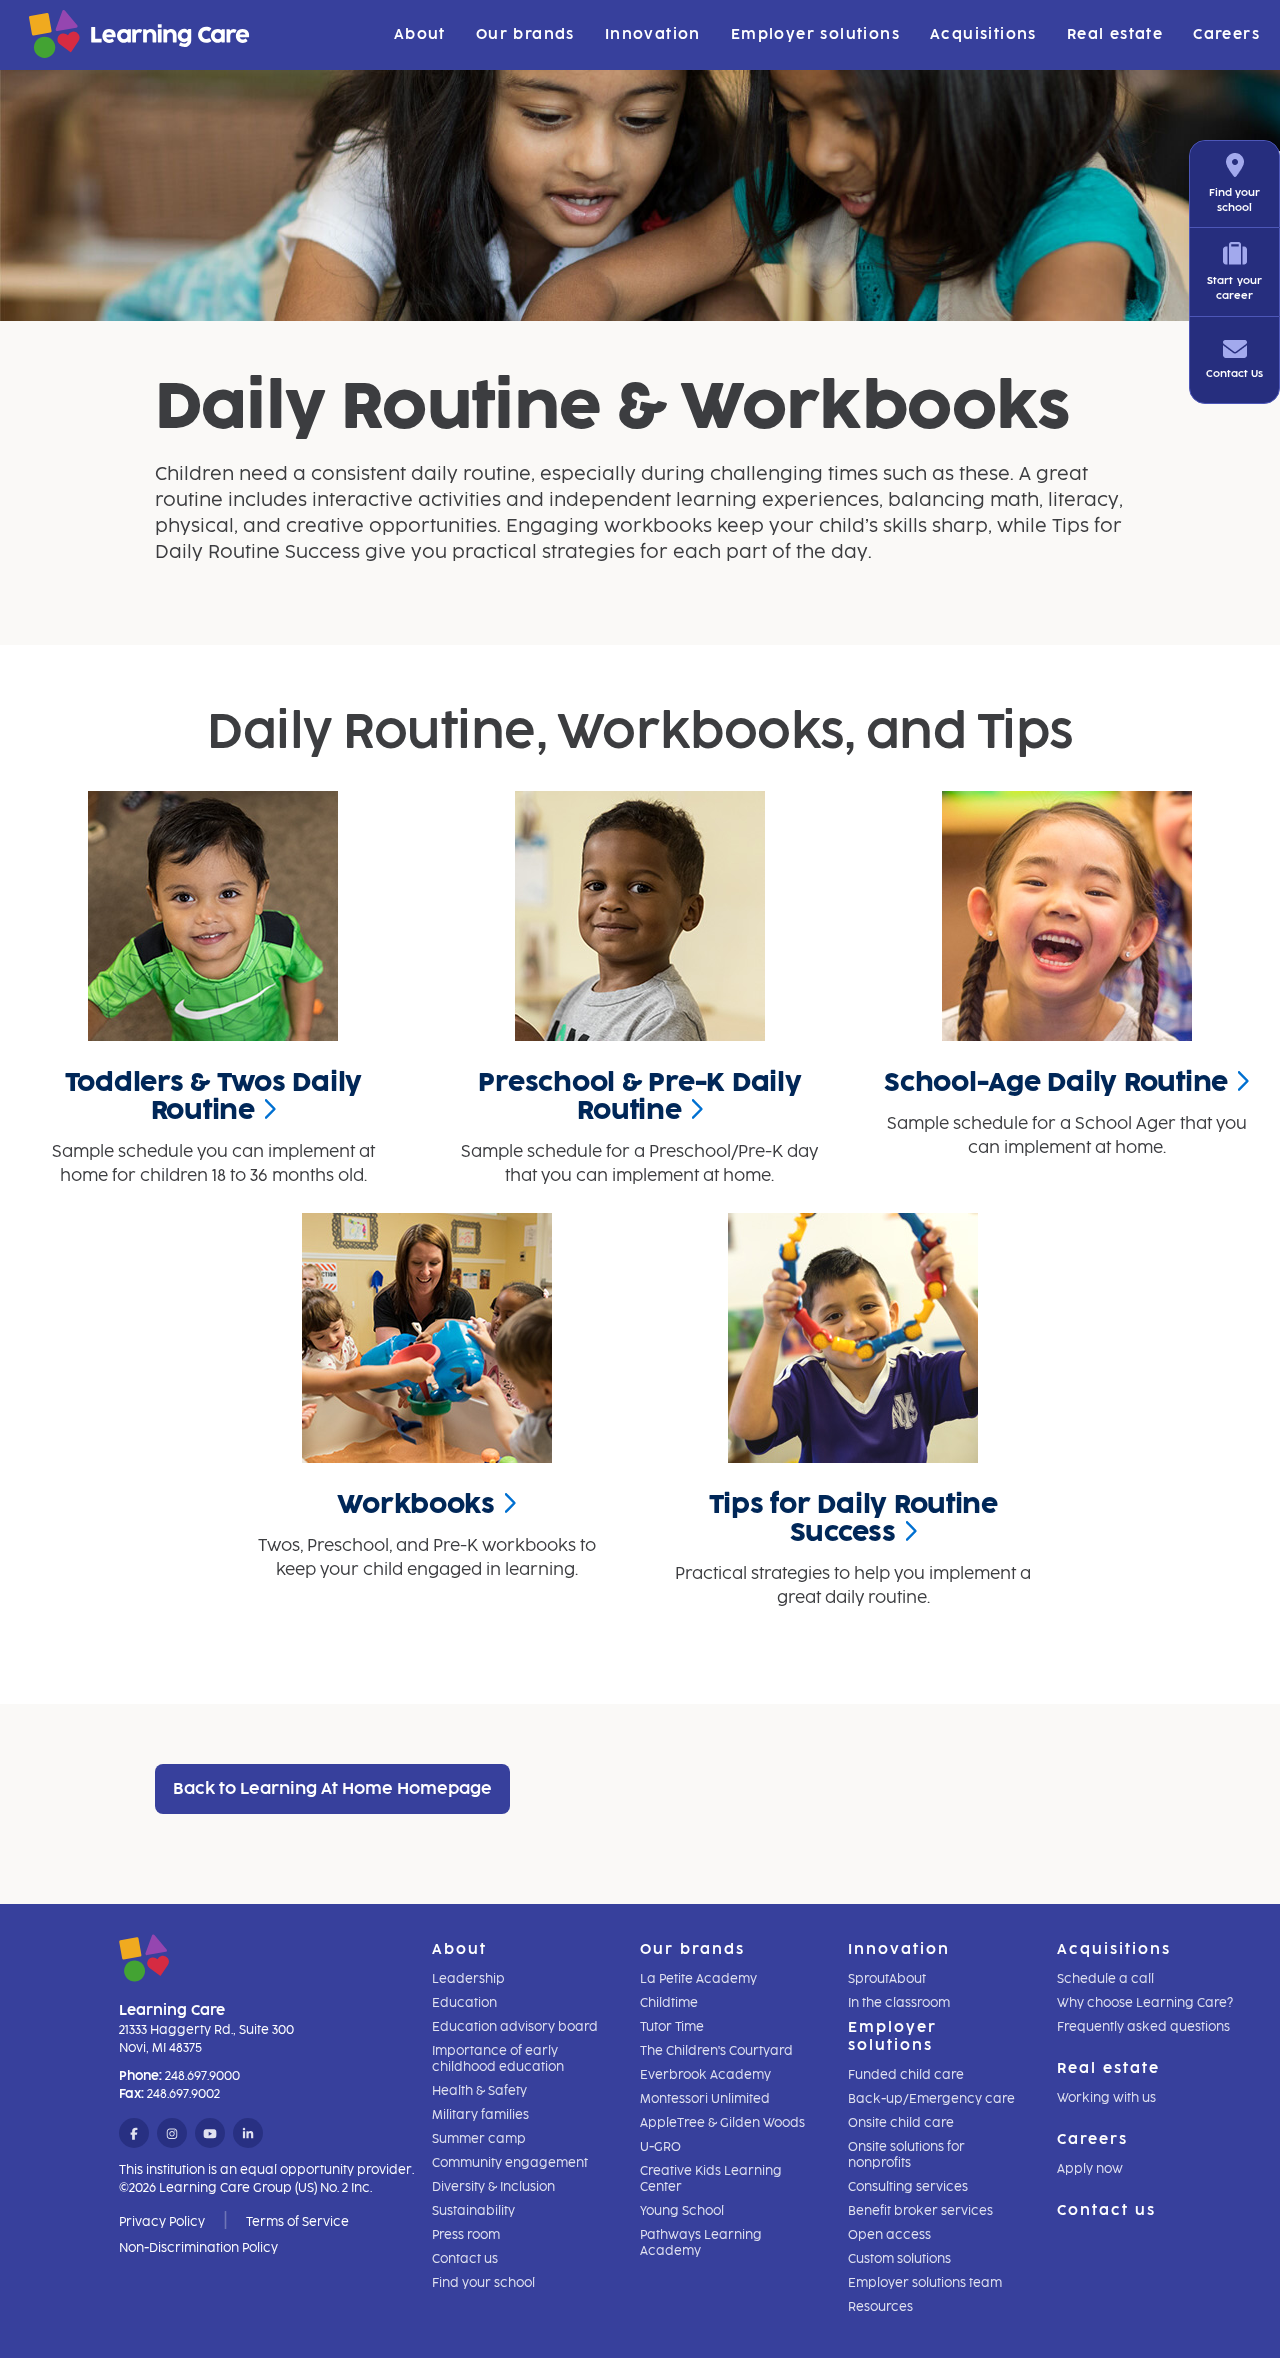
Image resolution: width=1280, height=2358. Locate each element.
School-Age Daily (1056, 1082)
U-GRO (660, 2147)
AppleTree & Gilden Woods (722, 2123)
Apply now (1090, 2169)
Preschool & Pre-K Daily (639, 1096)
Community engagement (510, 2163)
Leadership (468, 1979)
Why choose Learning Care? (1145, 2003)
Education (464, 2003)
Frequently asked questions (1143, 2027)
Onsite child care (901, 2123)
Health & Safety (479, 2091)
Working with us (1106, 2098)
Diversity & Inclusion (493, 2187)
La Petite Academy (698, 1979)
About (420, 34)
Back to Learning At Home (332, 1788)
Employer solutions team (925, 2283)
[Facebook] (134, 2134)
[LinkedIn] (248, 2134)
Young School (682, 2211)
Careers (1226, 34)
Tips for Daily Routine (853, 1518)
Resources (880, 2307)
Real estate (1115, 34)
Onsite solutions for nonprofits (906, 2155)
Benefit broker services (920, 2211)
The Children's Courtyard (716, 2051)
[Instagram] (172, 2134)
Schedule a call (1105, 1979)
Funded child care (906, 2075)
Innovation (653, 34)
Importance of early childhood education (498, 2059)
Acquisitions (983, 34)
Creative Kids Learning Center (711, 2179)
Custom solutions (899, 2259)
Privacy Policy (162, 2222)
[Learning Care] (89, 37)
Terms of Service (297, 2222)
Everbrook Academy (705, 2075)
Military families (480, 2115)
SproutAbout (887, 1979)
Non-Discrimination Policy (198, 2248)
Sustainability (473, 2211)
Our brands (525, 34)
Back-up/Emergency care (931, 2099)
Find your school (483, 2283)
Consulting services (908, 2187)
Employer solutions (815, 34)
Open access (889, 2235)
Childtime (669, 2003)
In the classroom (899, 2003)
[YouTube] (210, 2134)
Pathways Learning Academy (701, 2243)
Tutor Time (672, 2027)
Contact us (465, 2259)
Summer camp (479, 2139)
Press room (466, 2235)
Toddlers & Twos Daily (214, 1096)
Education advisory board (515, 2027)
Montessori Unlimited (705, 2099)
